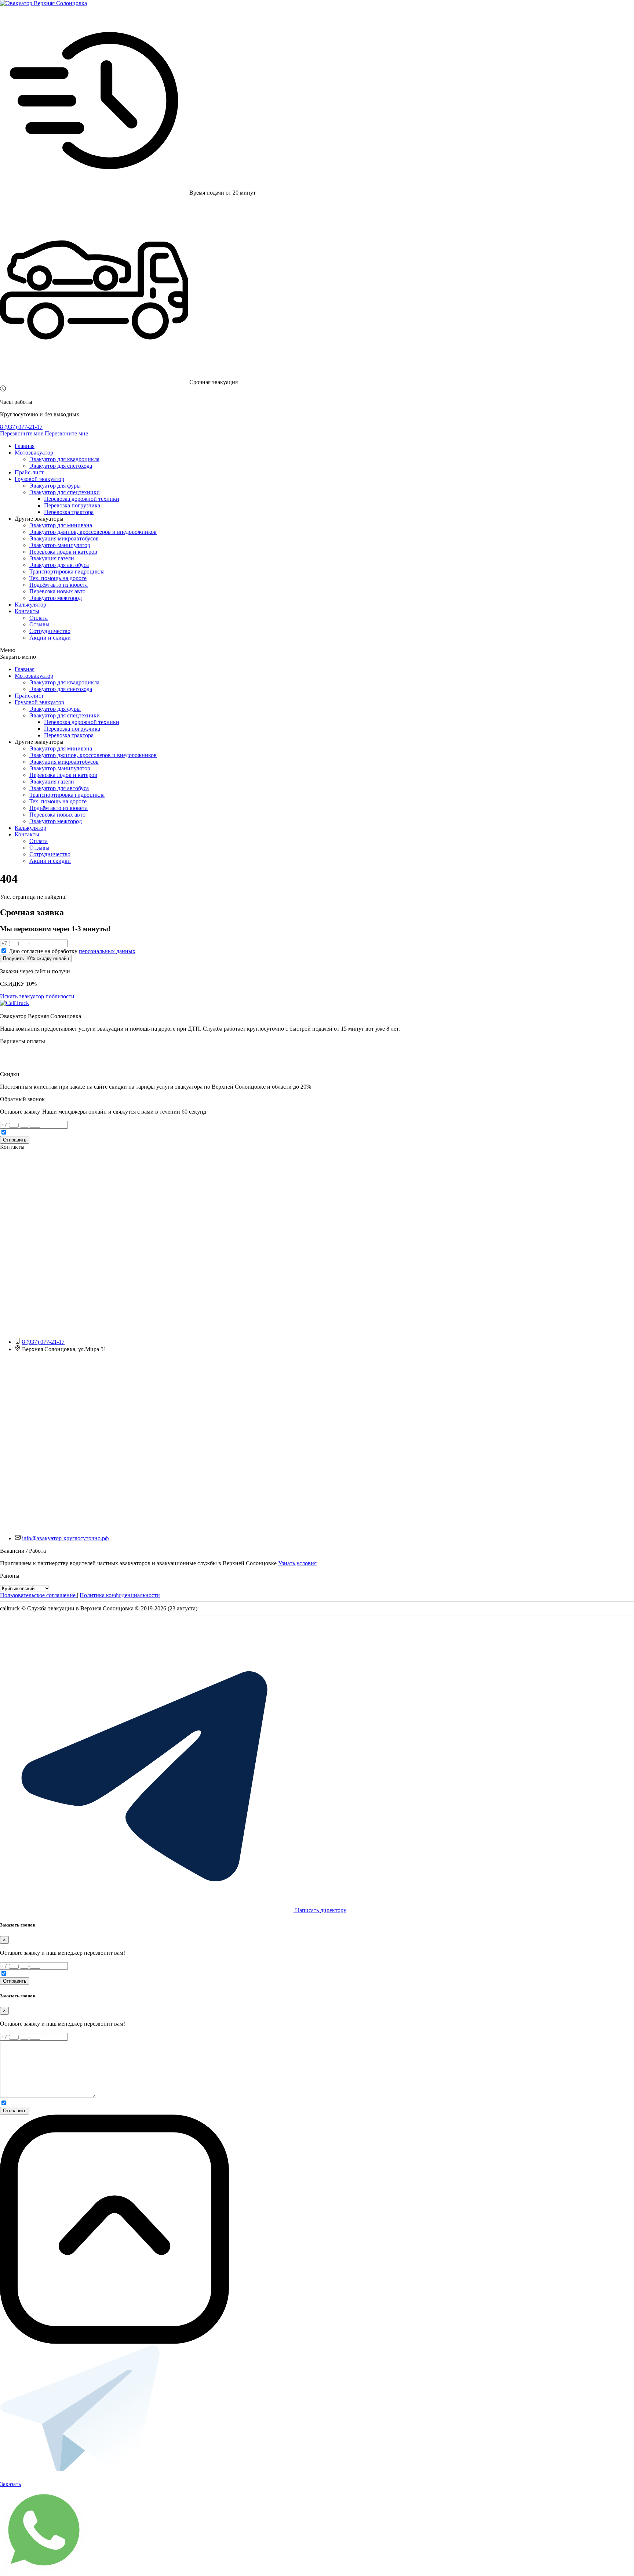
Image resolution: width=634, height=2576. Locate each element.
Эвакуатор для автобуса (59, 565)
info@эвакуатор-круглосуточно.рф (65, 1538)
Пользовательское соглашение (39, 1595)
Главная (25, 446)
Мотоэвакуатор (34, 453)
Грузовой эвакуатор (39, 479)
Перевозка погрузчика (72, 505)
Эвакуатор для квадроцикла (64, 459)
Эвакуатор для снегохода (61, 466)
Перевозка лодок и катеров (63, 552)
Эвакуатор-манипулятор (60, 545)
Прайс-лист (29, 472)
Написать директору (320, 1910)
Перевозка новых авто (57, 591)
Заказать (10, 2484)
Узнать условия (297, 1563)
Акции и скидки (50, 638)
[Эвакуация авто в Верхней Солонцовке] (43, 3)
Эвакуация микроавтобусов (64, 538)
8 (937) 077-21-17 (21, 427)
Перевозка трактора (69, 512)
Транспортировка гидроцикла (67, 571)
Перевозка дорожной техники (82, 499)
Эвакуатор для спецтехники (65, 492)
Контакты (27, 611)
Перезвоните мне (22, 433)
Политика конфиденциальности (120, 1595)
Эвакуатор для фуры (55, 486)
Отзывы (39, 624)
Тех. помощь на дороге (58, 578)
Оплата (39, 618)
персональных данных (107, 951)
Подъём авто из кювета (59, 585)
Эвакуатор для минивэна (61, 525)
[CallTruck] (14, 1003)
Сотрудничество (50, 631)
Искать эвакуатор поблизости (37, 996)
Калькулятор (30, 605)
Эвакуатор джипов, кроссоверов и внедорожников (93, 532)
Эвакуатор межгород (56, 598)
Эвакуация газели (52, 558)
